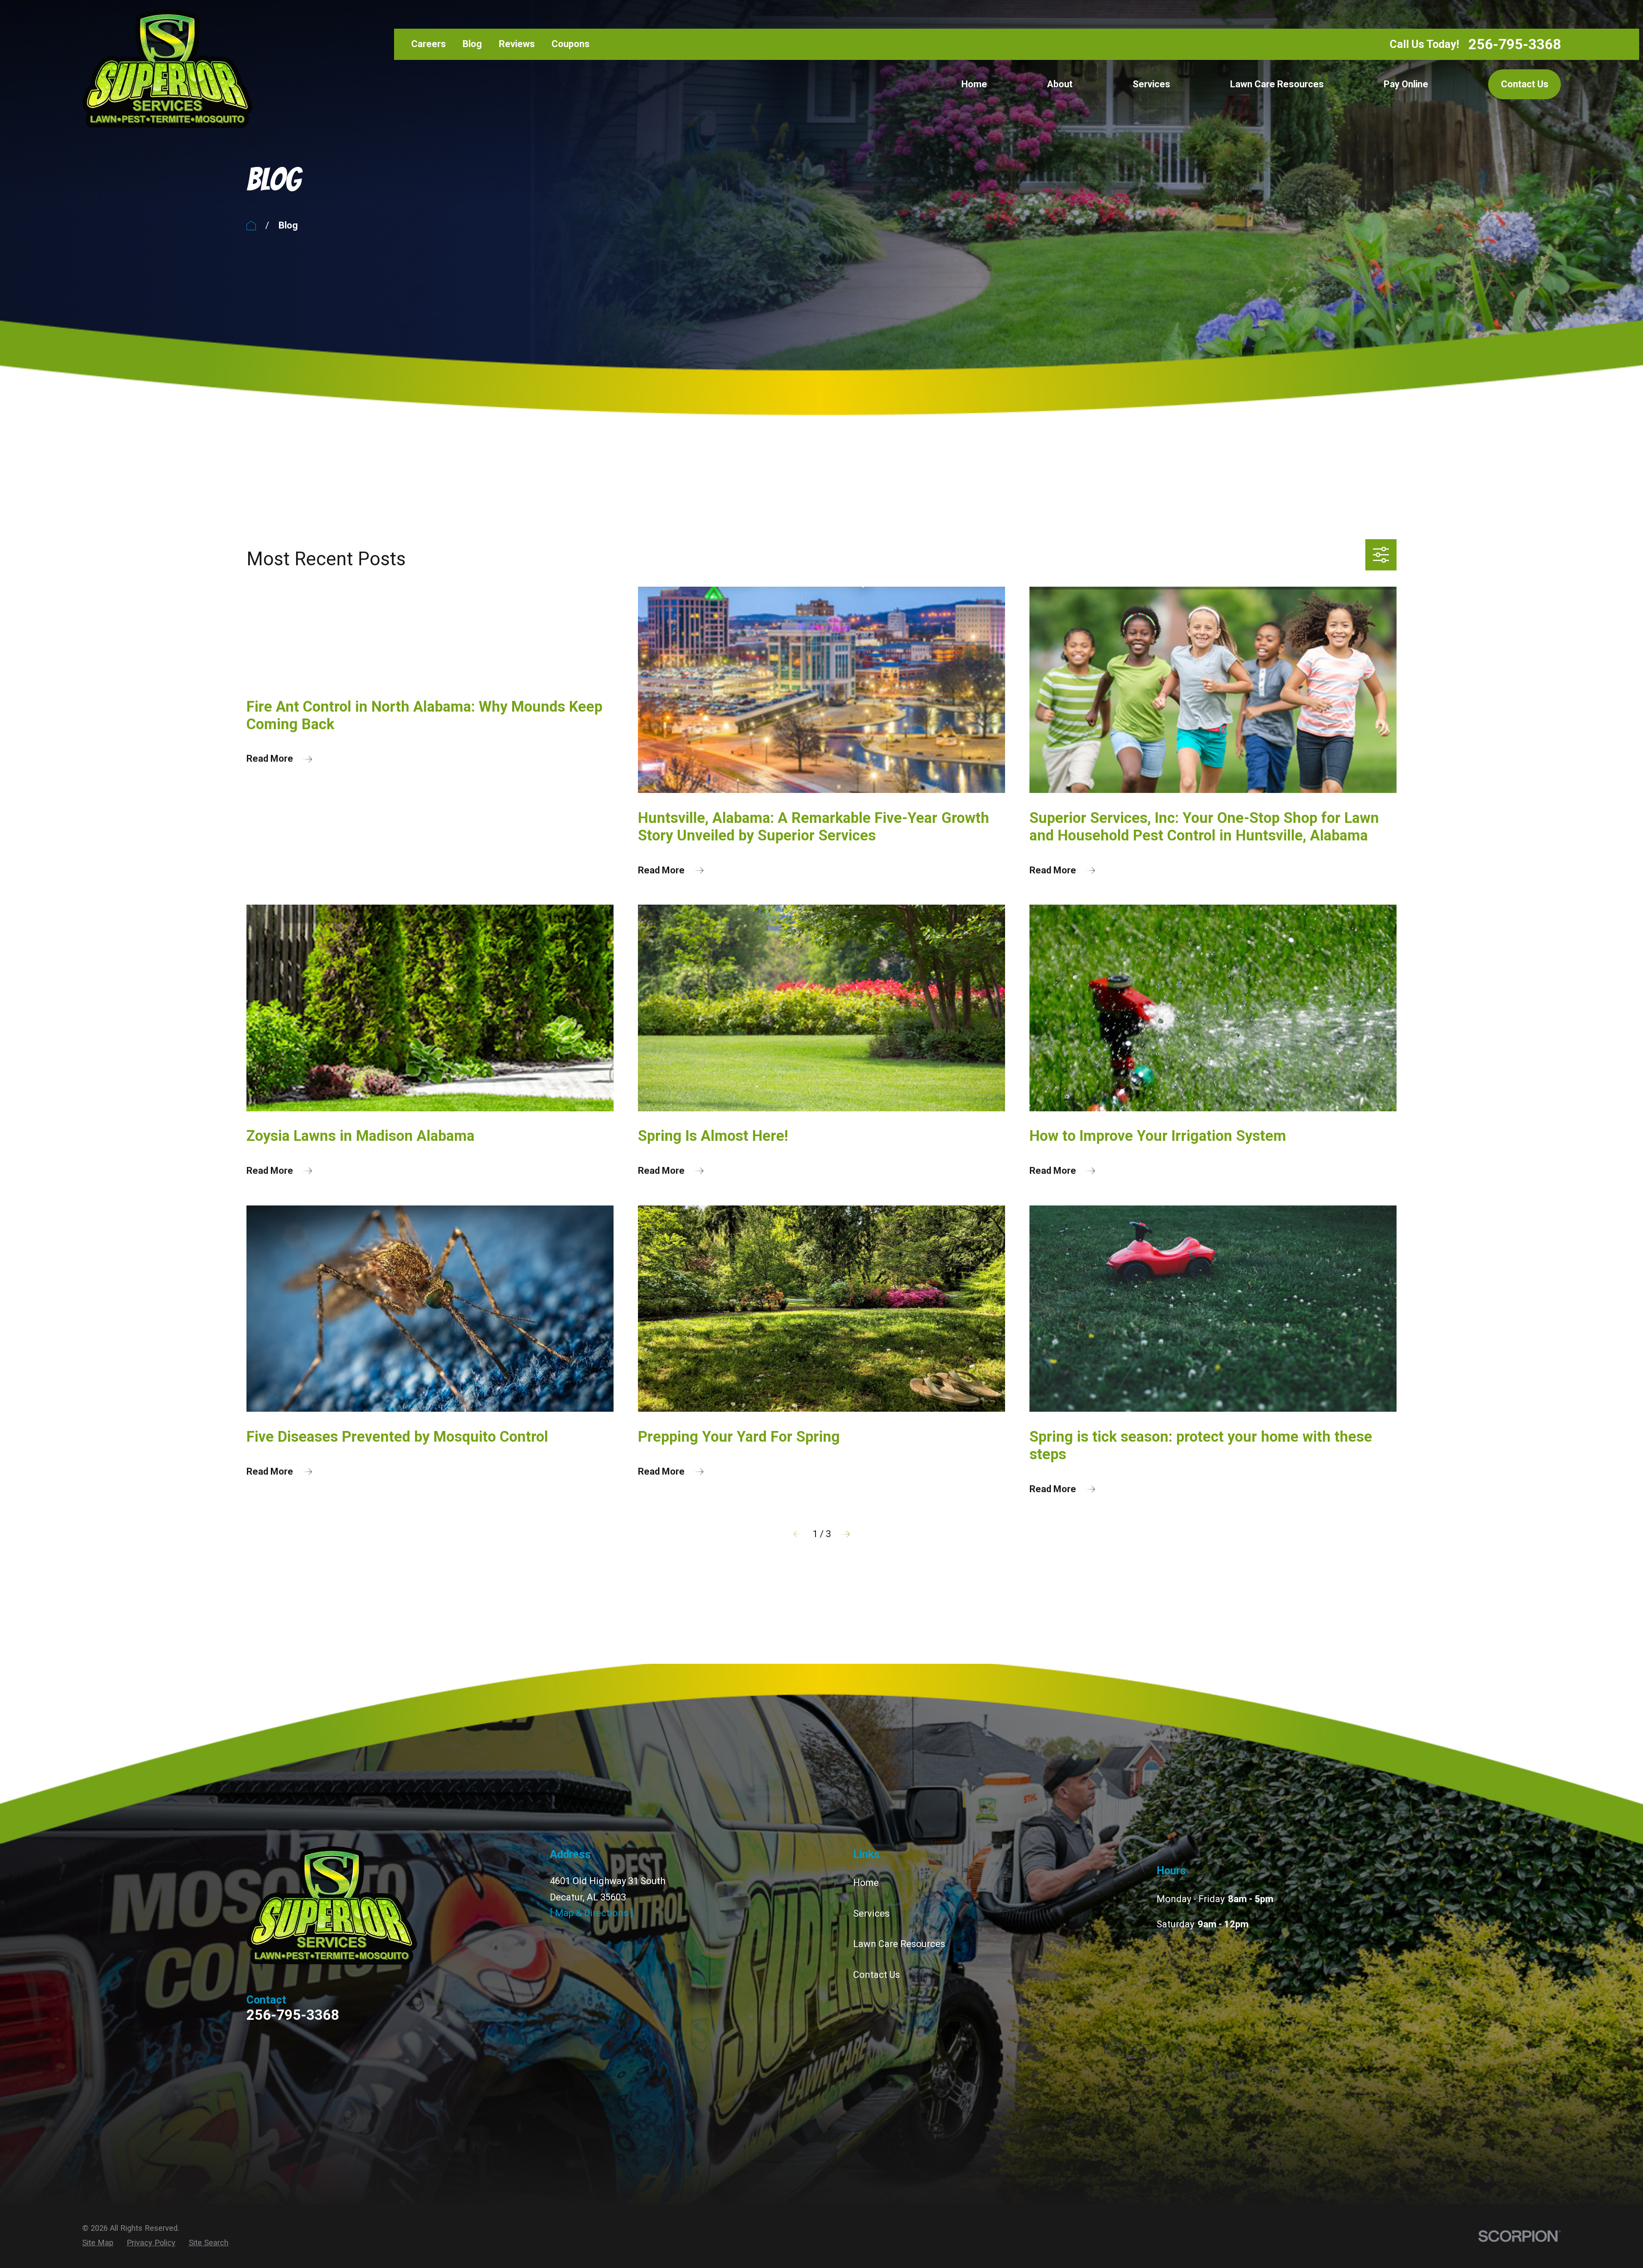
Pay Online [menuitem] (1406, 84)
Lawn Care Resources (899, 1944)
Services (871, 1913)
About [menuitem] (1060, 84)
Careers (429, 44)
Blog (472, 44)
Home (866, 1883)
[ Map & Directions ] (592, 1913)
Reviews (517, 44)
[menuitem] (98, 2243)
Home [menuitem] (974, 84)
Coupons (571, 44)
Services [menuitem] (1151, 84)
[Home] (168, 69)
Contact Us (1525, 84)
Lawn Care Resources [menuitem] (1277, 84)
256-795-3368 (1515, 44)
